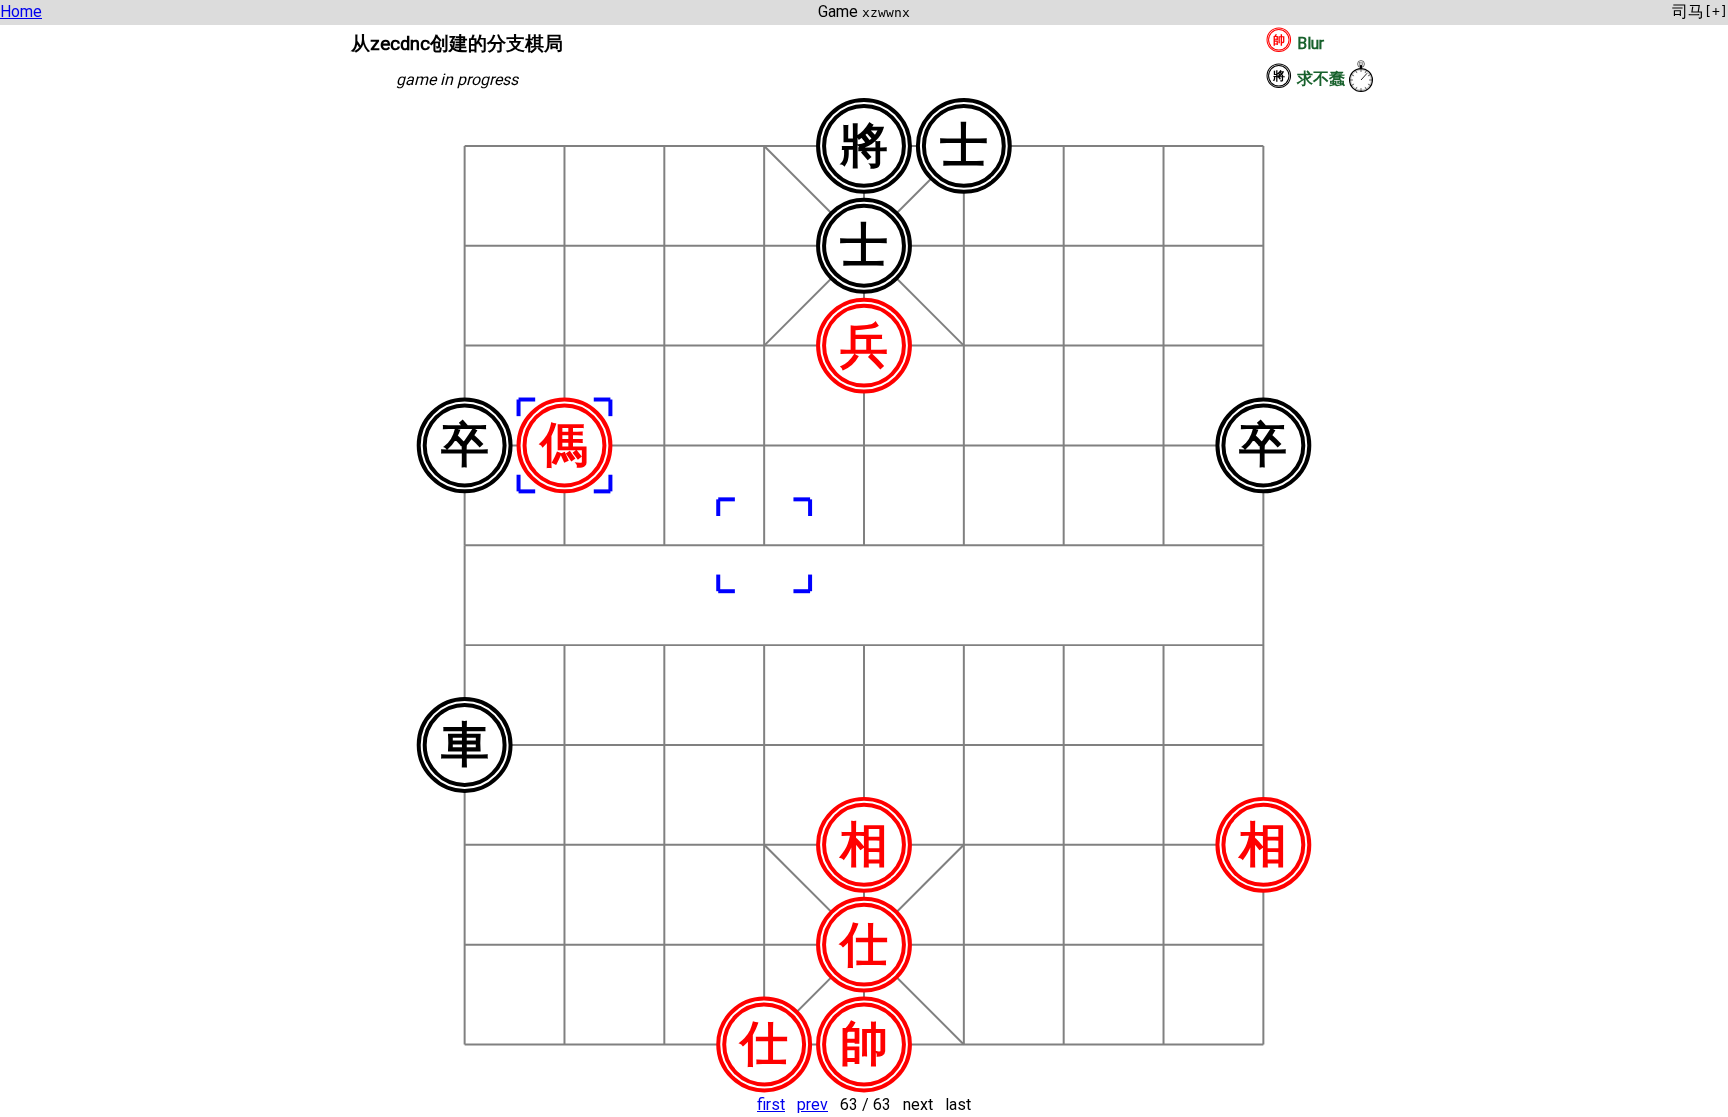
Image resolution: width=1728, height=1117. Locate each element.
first (771, 1104)
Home (21, 11)
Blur (1310, 43)
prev (812, 1104)
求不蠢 (1321, 78)
